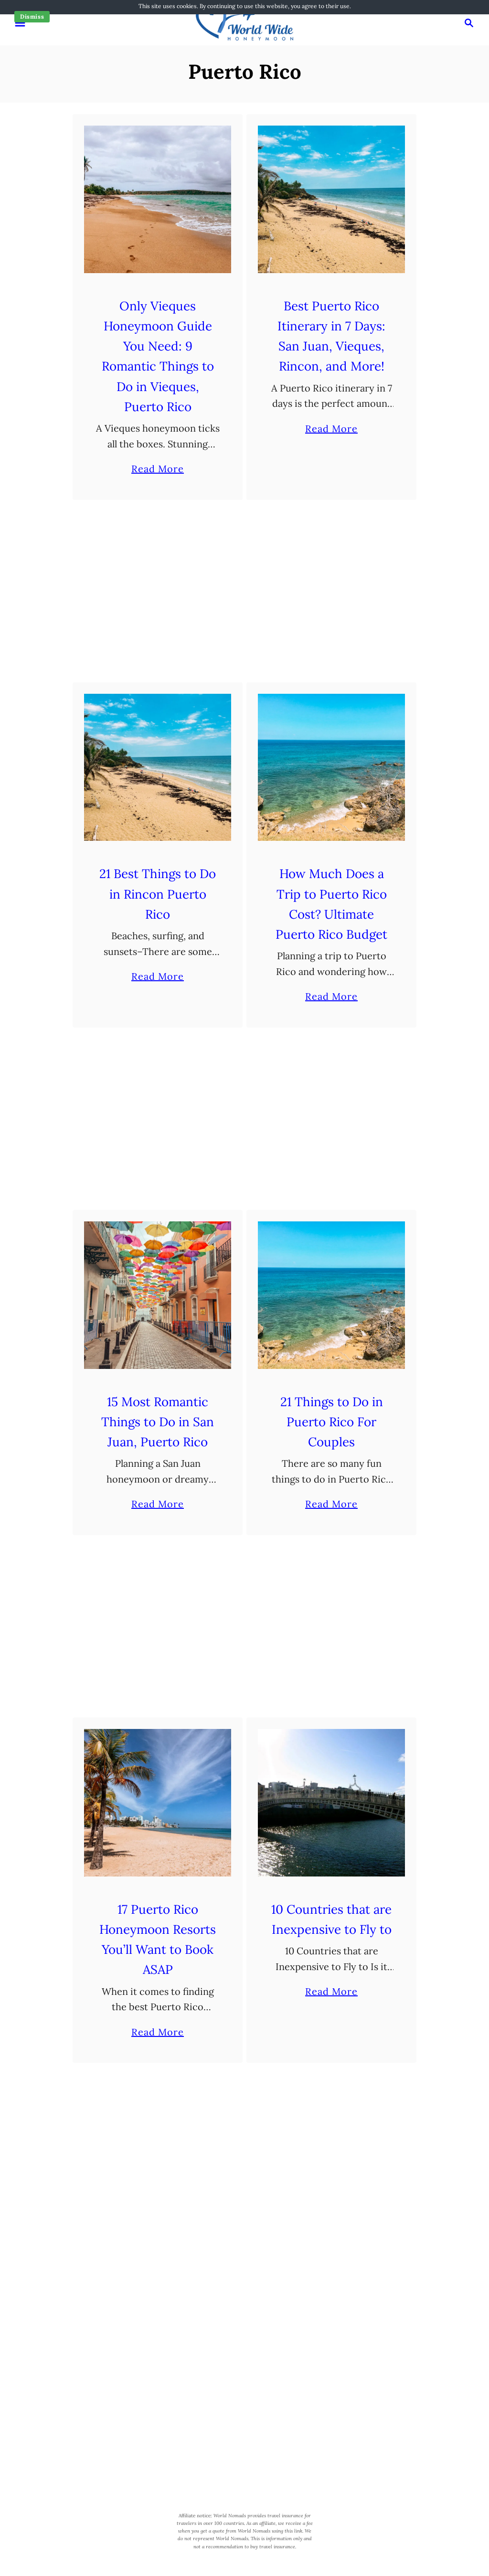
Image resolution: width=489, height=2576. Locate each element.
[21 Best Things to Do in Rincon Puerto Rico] (158, 768)
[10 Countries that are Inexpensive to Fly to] (332, 1803)
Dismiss (32, 16)
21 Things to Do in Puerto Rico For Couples (332, 1422)
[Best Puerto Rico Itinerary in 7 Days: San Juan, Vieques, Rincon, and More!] (332, 199)
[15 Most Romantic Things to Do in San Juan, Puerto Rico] (158, 1295)
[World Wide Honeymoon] (244, 22)
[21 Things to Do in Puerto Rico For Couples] (332, 1295)
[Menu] (20, 23)
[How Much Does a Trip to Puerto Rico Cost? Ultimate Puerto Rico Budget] (332, 768)
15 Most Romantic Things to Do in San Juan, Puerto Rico (158, 1422)
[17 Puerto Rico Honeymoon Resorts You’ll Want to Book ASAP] (158, 1803)
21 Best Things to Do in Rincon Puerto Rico (158, 894)
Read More (158, 470)
